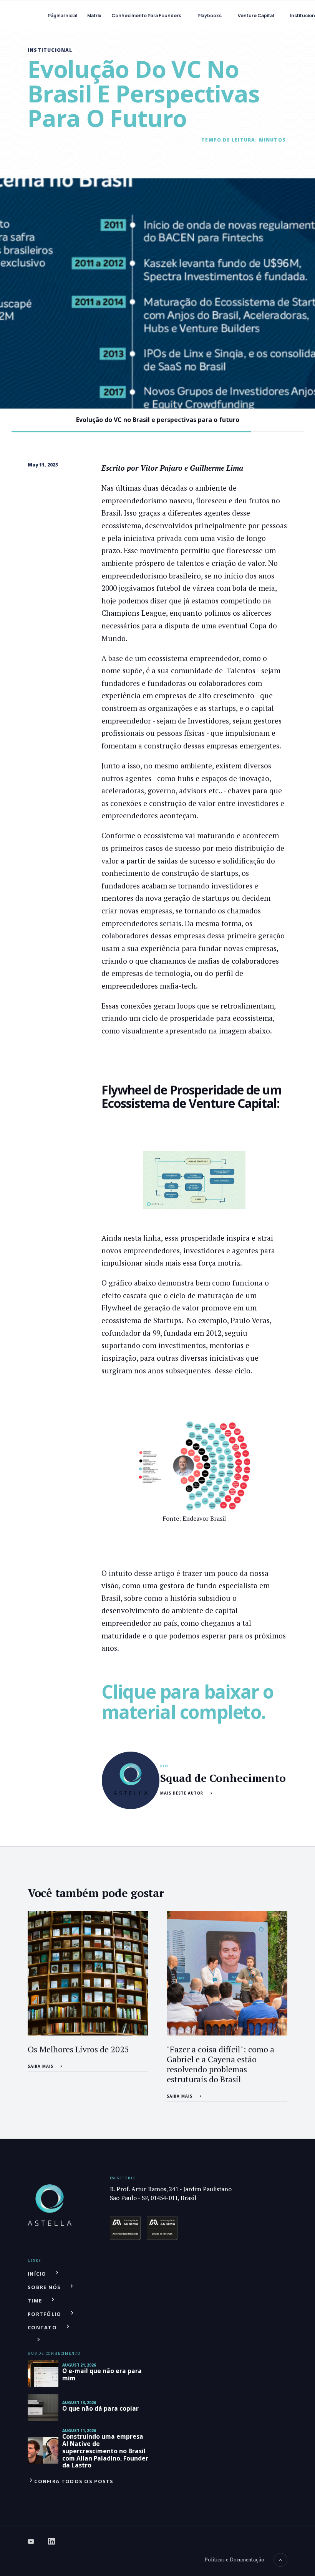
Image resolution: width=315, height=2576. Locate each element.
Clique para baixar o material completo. (187, 1702)
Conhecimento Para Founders (146, 16)
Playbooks (210, 16)
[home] (32, 16)
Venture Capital (256, 16)
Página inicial (62, 16)
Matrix (94, 16)
